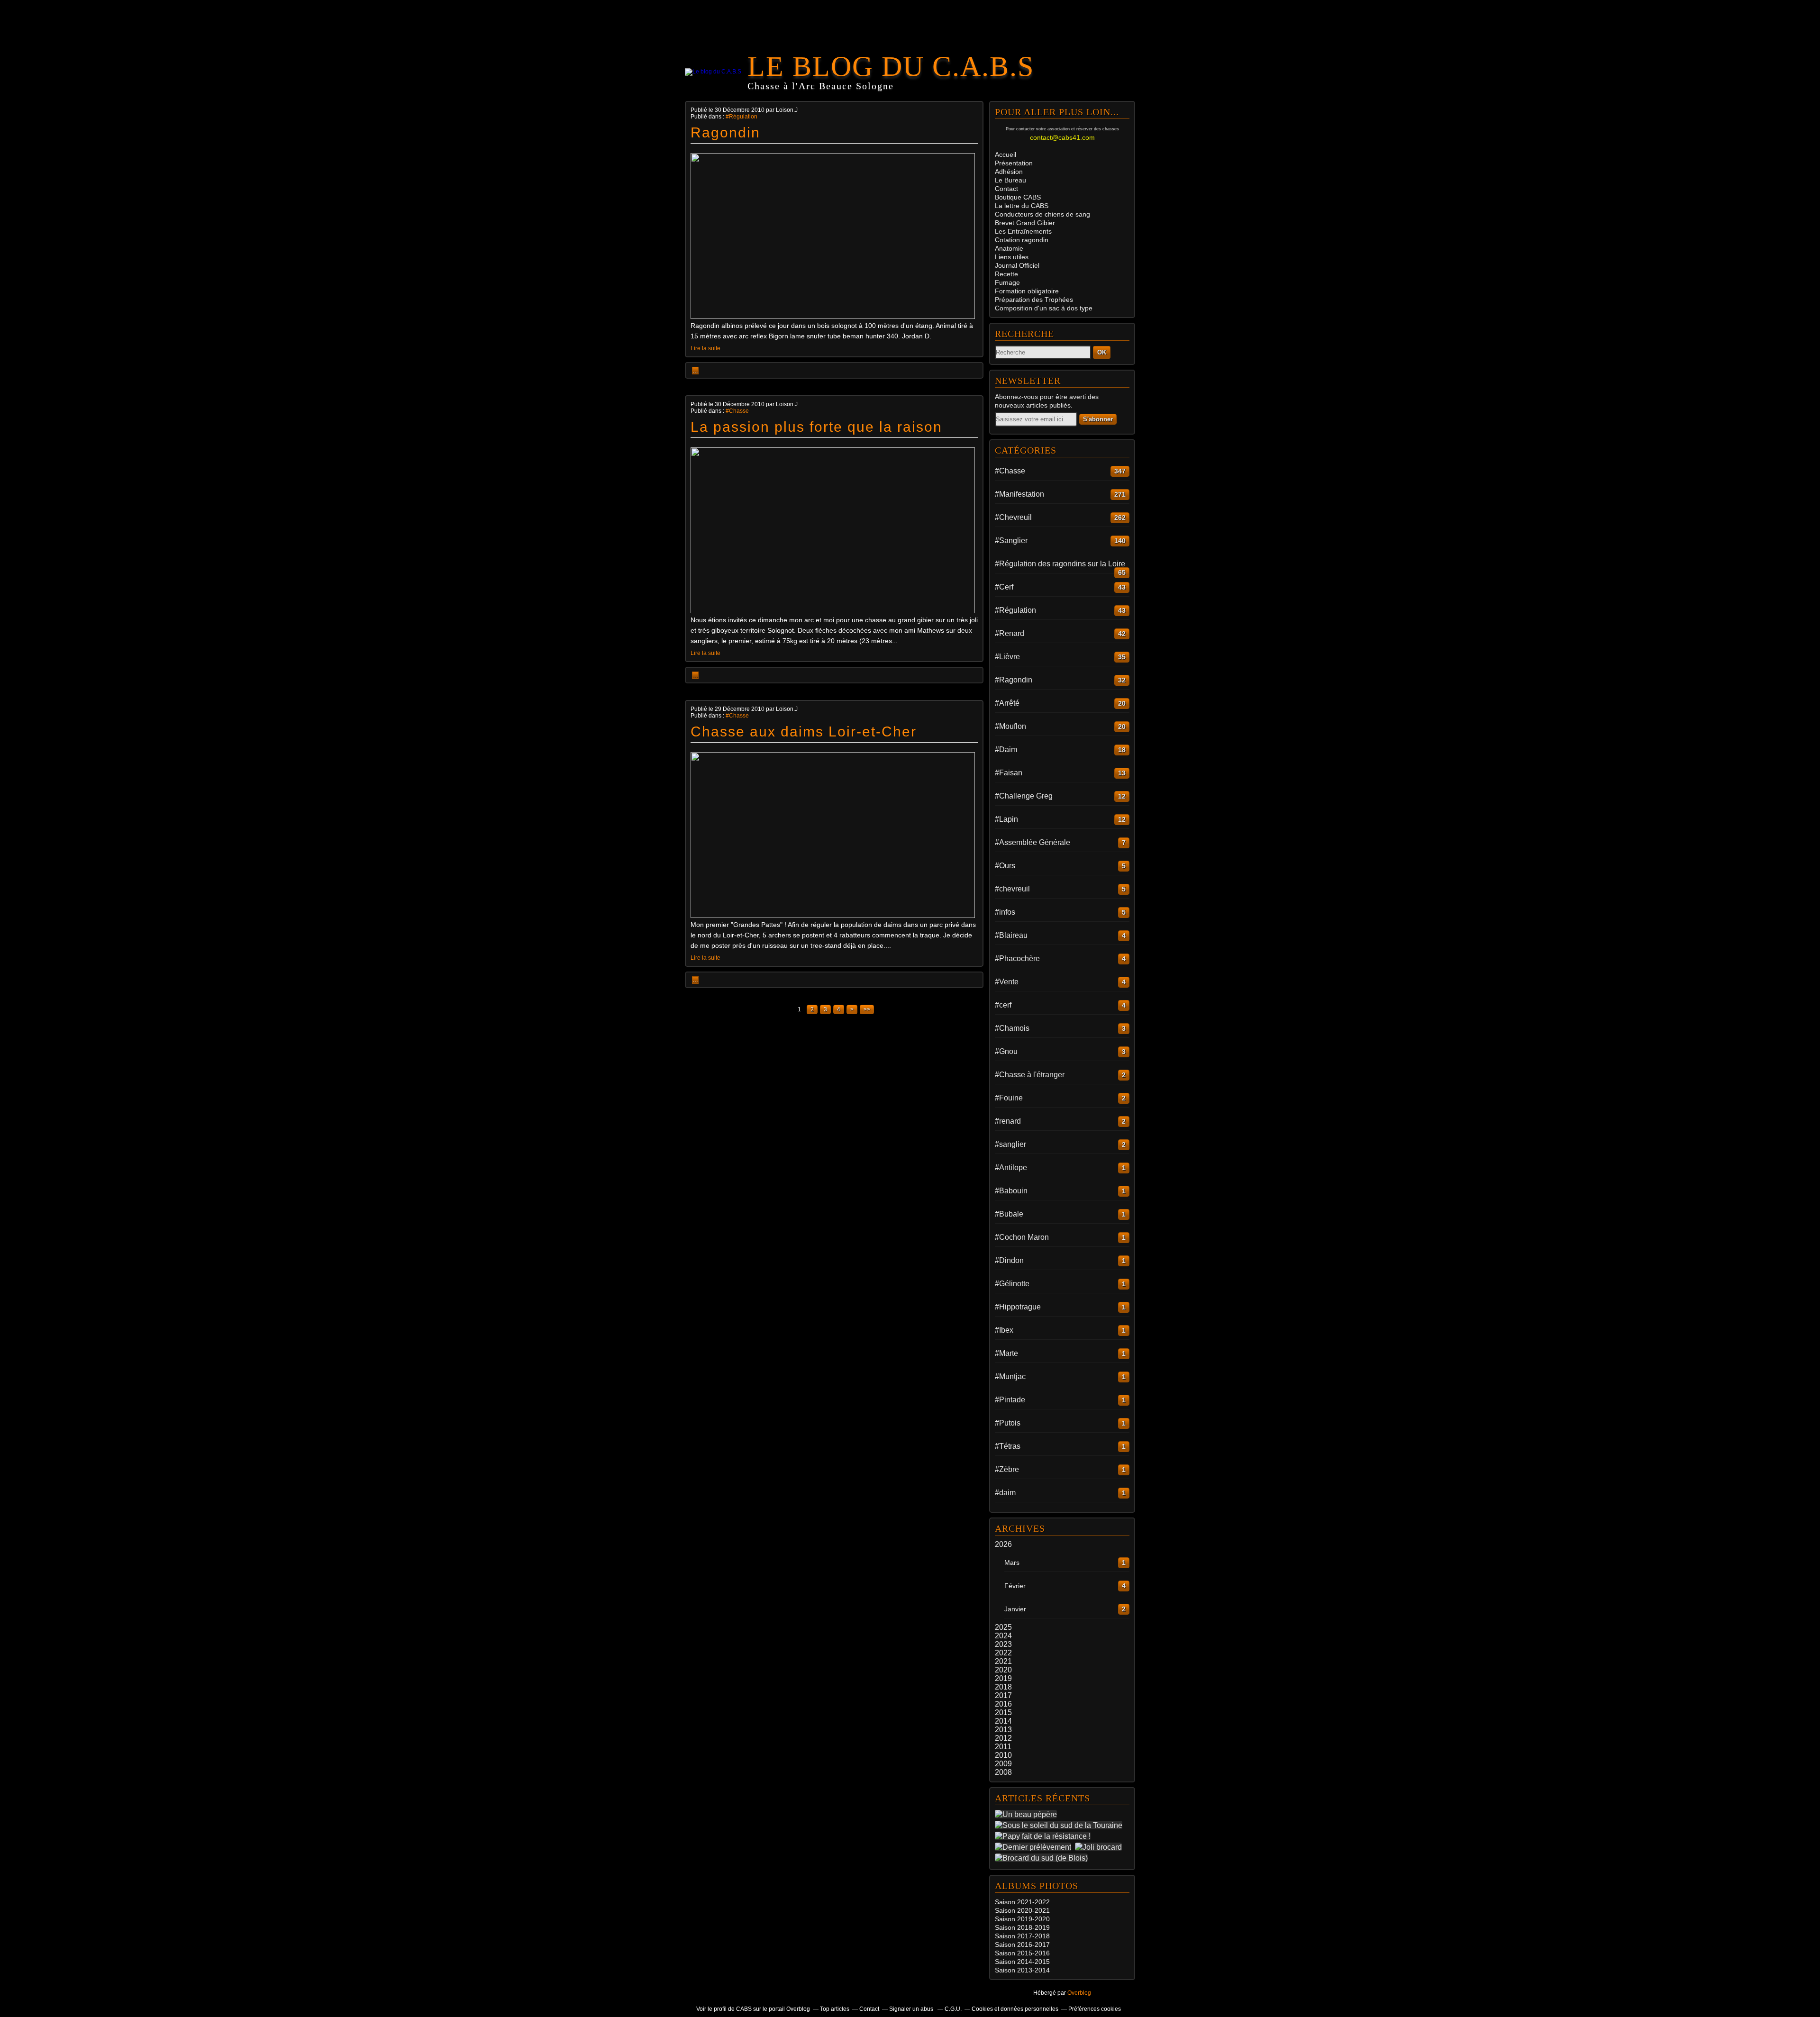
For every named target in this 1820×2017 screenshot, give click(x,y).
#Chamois (1012, 1028)
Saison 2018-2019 (1022, 1927)
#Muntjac (1010, 1376)
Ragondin (725, 132)
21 (1046, 1910)
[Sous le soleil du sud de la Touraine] (1060, 1825)
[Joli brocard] (1100, 1847)
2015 (1003, 1713)
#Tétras (1008, 1446)
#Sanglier (1011, 541)
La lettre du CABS (1022, 206)
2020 (1003, 1670)
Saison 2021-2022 (1022, 1902)
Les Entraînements (1023, 231)
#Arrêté (1007, 703)
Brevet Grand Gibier (1025, 223)
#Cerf (1004, 587)
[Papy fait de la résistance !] (1045, 1836)
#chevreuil (1012, 889)
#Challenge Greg (1024, 796)
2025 (1003, 1627)
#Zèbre (1007, 1469)
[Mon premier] (833, 916)
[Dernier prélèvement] (1035, 1847)
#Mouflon (1010, 726)
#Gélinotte (1012, 1284)
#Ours (1005, 866)
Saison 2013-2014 (1022, 1970)
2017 (1003, 1695)
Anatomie (1009, 248)
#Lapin (1006, 819)
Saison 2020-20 (1019, 1910)
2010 (1003, 1755)
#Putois (1008, 1423)
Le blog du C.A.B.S (891, 66)
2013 (1003, 1730)
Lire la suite (705, 348)
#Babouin (1011, 1191)
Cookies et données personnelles (1015, 2009)
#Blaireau (1011, 935)
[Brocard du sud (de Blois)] (1043, 1858)
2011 (1003, 1747)
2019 (1003, 1678)
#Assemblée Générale (1033, 842)
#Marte (1006, 1353)
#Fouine (1009, 1098)
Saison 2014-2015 (1022, 1962)
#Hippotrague (1018, 1307)
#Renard (1010, 633)
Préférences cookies (1095, 2009)
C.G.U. (953, 2009)
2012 (1003, 1738)
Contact (1006, 189)
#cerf (1003, 1005)
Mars (1012, 1563)
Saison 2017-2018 (1022, 1936)
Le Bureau (1010, 180)
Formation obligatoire (1027, 291)
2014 (1003, 1721)
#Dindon (1009, 1260)
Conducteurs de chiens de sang (1042, 214)
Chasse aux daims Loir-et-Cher (804, 731)
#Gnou (1006, 1051)
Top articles (835, 2009)
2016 (1003, 1704)
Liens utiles (1012, 257)
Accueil (1006, 154)
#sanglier (1010, 1144)
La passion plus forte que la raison (816, 427)
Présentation (1014, 163)
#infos (1005, 912)
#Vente (1007, 982)
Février (1015, 1586)
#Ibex (1004, 1330)
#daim (1005, 1493)
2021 (1003, 1661)
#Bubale (1009, 1214)
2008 (1003, 1772)
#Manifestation (1019, 494)
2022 (1003, 1653)
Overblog (1079, 1993)
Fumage (1007, 282)
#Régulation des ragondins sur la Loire (1060, 564)
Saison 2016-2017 (1022, 1944)
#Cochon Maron (1022, 1237)
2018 (1003, 1687)
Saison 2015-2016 (1022, 1953)
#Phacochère (1017, 959)
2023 (1003, 1644)
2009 (1003, 1764)
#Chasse (737, 411)
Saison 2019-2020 (1022, 1919)
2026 (1003, 1544)
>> (867, 1009)
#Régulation (742, 117)
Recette (1006, 274)
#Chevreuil (1013, 517)
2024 (1003, 1636)
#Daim (1006, 750)
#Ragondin (1014, 680)
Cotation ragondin (1022, 240)
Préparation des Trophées (1034, 300)
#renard (1008, 1121)
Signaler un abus (912, 2009)
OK (1102, 352)
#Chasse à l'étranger (1030, 1075)
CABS (1018, 197)
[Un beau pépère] (1028, 1814)
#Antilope (1011, 1167)
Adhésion (1009, 172)
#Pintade (1010, 1400)
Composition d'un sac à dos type (1044, 308)
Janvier (1015, 1609)
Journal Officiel (1017, 265)
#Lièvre (1007, 657)
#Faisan (1009, 773)
